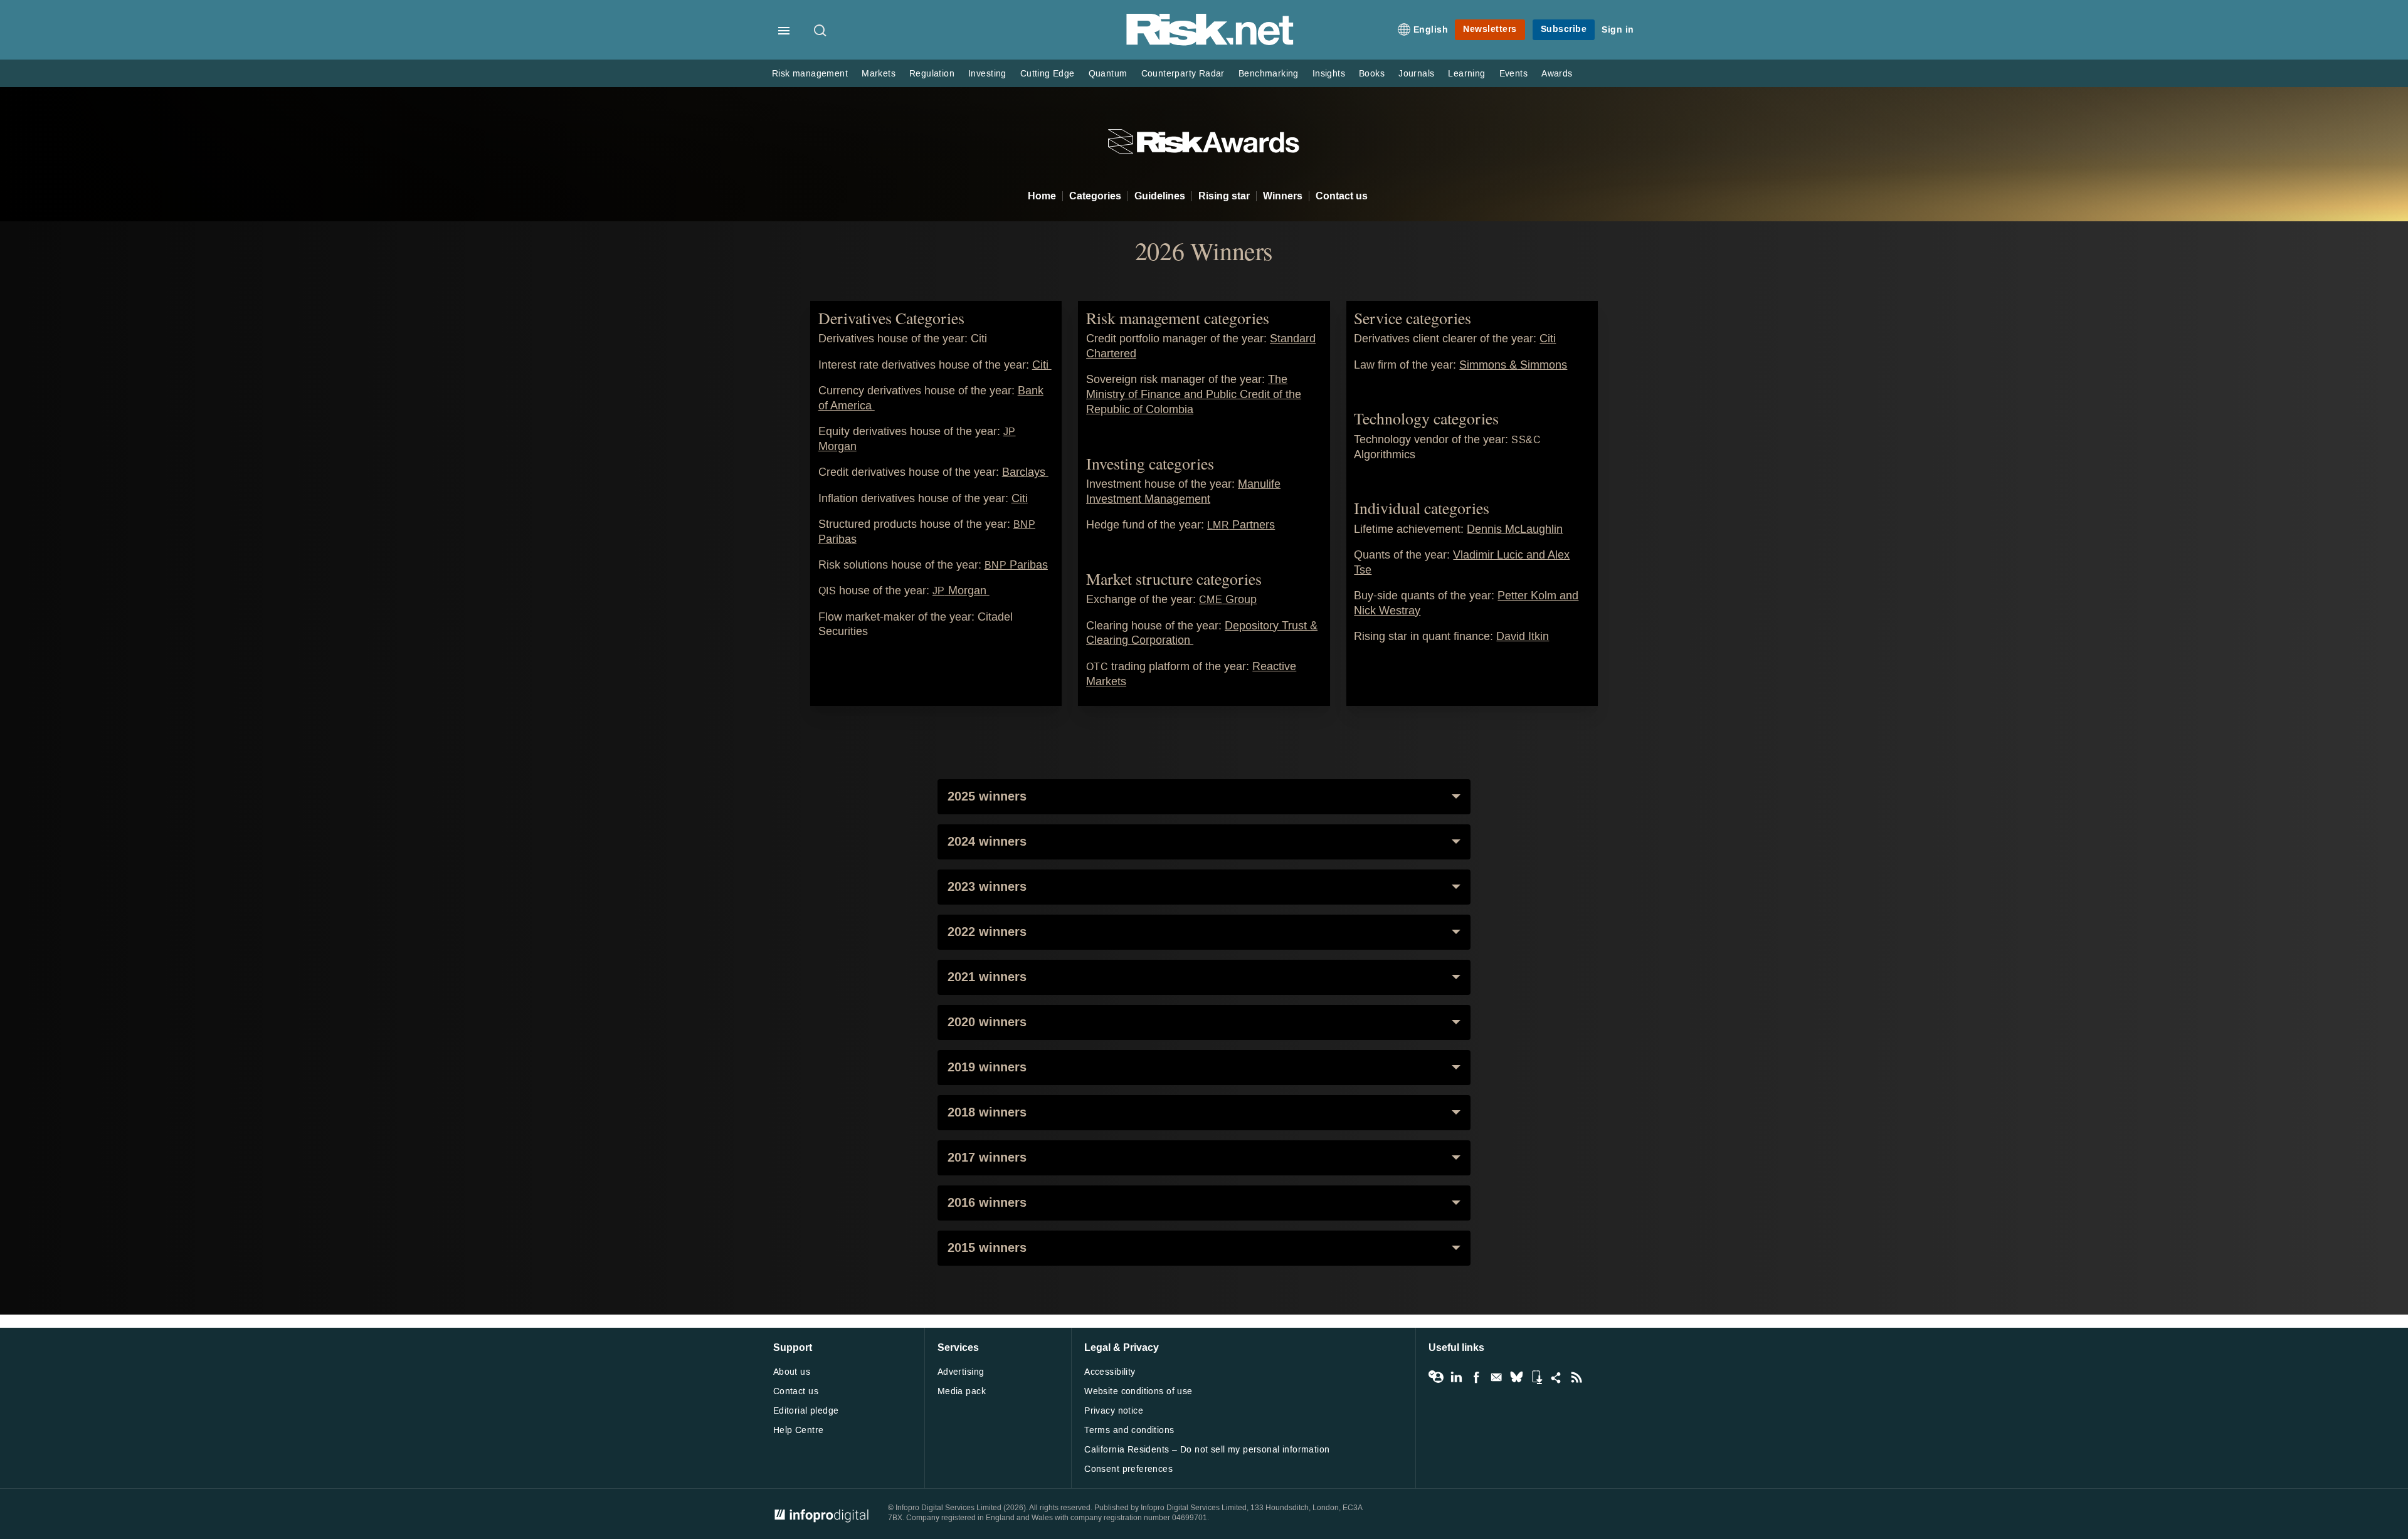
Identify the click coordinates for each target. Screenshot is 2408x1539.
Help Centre (799, 1430)
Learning (1466, 74)
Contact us (1342, 196)
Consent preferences (1128, 1469)
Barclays (1025, 472)
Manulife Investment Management (1183, 492)
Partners (1241, 525)
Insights (1329, 74)
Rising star (1224, 196)
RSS (1576, 1377)
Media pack (962, 1391)
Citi (1042, 365)
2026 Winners (1204, 251)
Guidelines (1160, 196)
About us (792, 1372)
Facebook (1476, 1377)
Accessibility (1110, 1372)
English (1431, 30)
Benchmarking (1269, 74)
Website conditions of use (1138, 1391)
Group (1228, 600)
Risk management (810, 74)
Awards (1557, 74)
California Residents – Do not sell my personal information (1207, 1450)
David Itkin (1523, 637)
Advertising (961, 1372)
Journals (1416, 74)
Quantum (1108, 74)
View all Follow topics (1436, 1377)
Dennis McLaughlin (1515, 529)
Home (1042, 196)
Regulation (932, 74)
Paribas (1016, 565)
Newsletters (1490, 29)
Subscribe (1564, 29)
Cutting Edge (1048, 74)
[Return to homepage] (1210, 43)
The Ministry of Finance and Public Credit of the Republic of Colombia (1194, 395)
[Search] (821, 31)
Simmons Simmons (1513, 365)
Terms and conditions (1129, 1430)
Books (1372, 74)
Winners (1283, 196)
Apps (1536, 1377)
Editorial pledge (806, 1411)
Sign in (1618, 30)
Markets (879, 74)
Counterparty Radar (1183, 74)
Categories (1095, 196)
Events (1513, 74)
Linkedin (1456, 1377)
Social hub (1556, 1377)
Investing (987, 74)
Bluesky (1516, 1377)
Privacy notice (1114, 1411)
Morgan (961, 591)
